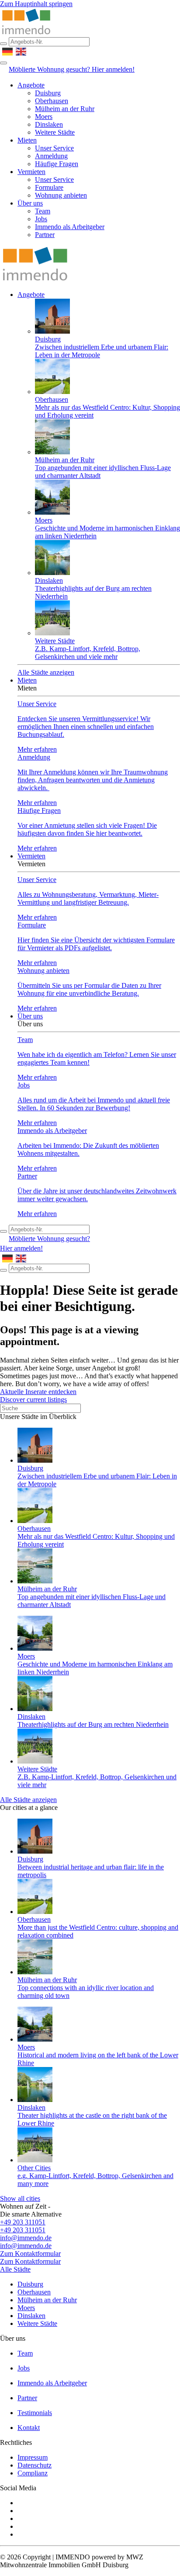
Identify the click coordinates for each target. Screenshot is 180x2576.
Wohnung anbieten (61, 195)
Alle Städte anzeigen (46, 672)
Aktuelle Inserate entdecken (38, 1392)
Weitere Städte (55, 132)
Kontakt (29, 2428)
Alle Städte (15, 2269)
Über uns (30, 203)
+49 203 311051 (23, 2222)
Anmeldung (51, 156)
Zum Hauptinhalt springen (36, 4)
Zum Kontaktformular (30, 2254)
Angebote (31, 85)
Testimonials (35, 2413)
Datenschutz (35, 2465)
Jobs (41, 219)
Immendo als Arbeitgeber (70, 227)
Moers (44, 117)
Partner (45, 235)
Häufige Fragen (57, 164)
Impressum (33, 2457)
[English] (21, 51)
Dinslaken (49, 124)
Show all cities (20, 2198)
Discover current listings (33, 1400)
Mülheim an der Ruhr (65, 109)
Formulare (49, 187)
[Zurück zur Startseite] (26, 33)
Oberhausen (52, 101)
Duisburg (48, 93)
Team (43, 211)
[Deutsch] (8, 51)
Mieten (27, 140)
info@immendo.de (26, 2238)
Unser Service (54, 148)
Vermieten (31, 172)
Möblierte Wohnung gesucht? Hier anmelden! (72, 69)
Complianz (33, 2473)
